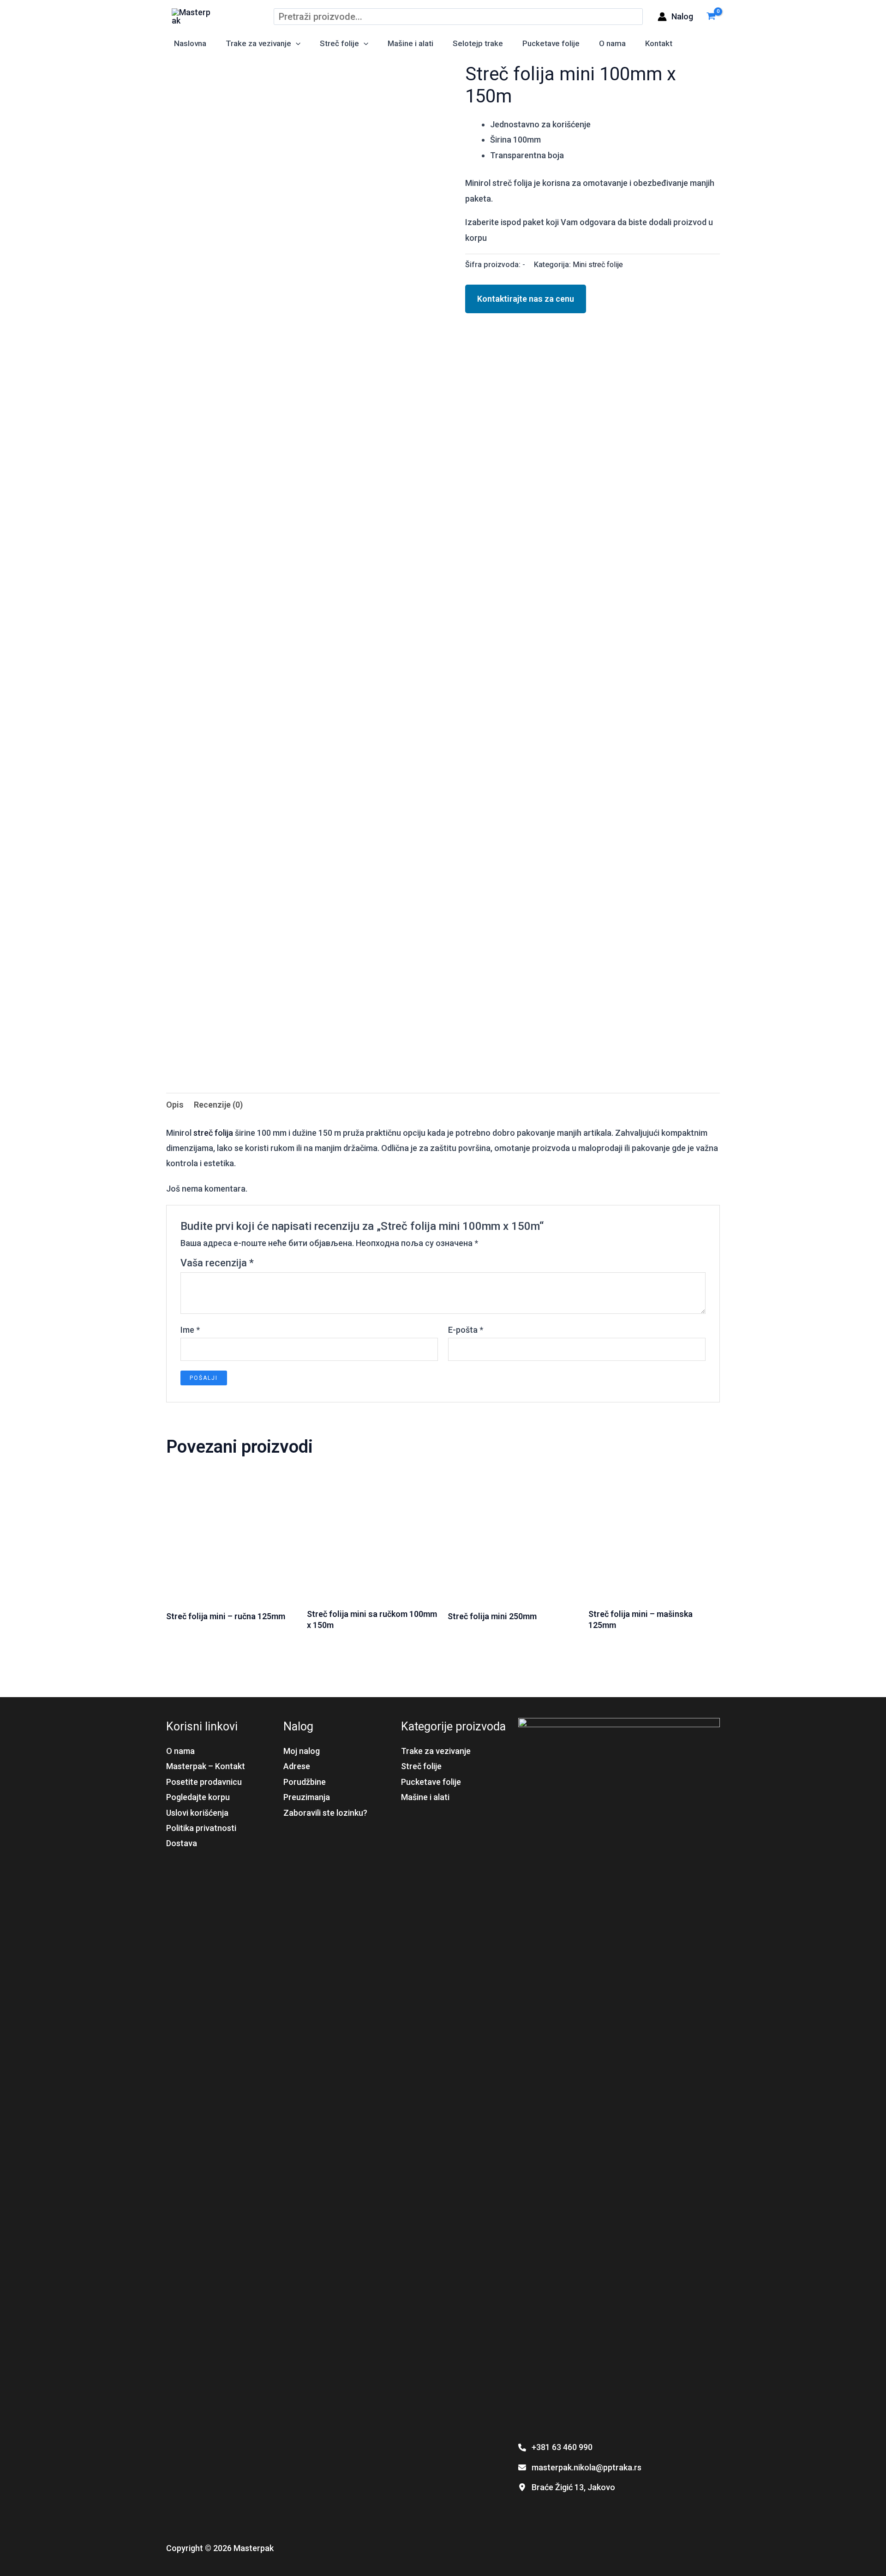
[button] (296, 44)
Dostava (182, 1843)
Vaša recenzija (217, 1263)
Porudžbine (305, 1782)
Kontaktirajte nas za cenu (526, 299)
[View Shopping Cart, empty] (711, 16)
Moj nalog (302, 1751)
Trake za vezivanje (258, 43)
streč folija (213, 1133)
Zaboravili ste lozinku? (325, 1813)
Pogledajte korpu (198, 1797)
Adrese (297, 1766)
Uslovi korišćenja (197, 1813)
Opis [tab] (175, 1105)
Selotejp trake (478, 43)
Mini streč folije (598, 265)
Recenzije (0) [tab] (218, 1105)
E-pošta (466, 1330)
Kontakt (659, 43)
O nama (612, 43)
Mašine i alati (410, 43)
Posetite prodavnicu (204, 1782)
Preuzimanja (307, 1797)
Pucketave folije (551, 43)
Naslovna (190, 43)
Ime (190, 1330)
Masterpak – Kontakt (206, 1766)
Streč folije (339, 43)
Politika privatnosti (201, 1828)
